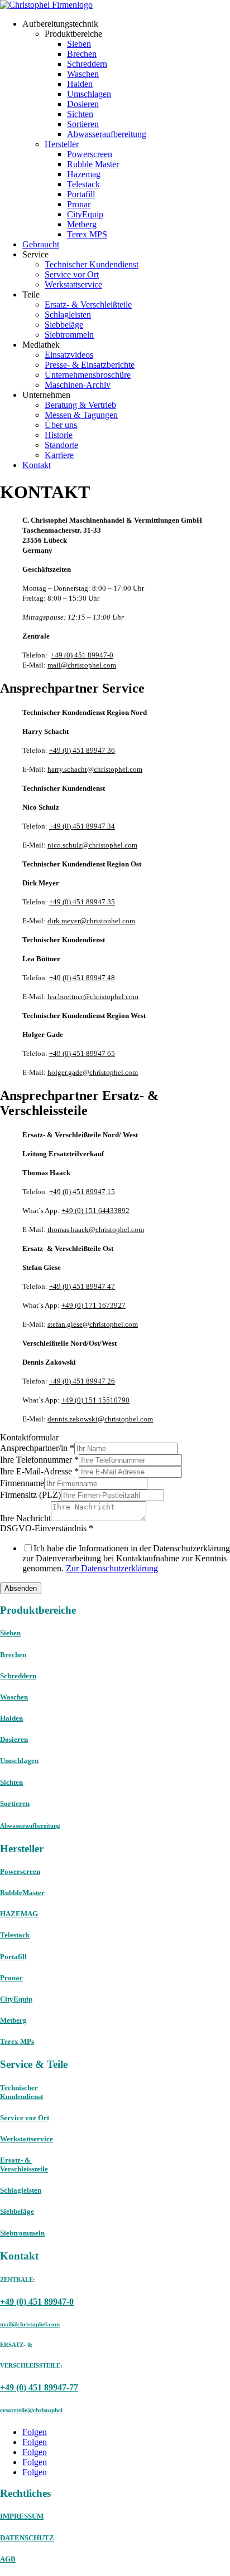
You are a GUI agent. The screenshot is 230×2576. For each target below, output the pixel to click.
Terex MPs (17, 2041)
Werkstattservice (73, 284)
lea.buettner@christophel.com (93, 997)
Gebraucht (41, 244)
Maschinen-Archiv (78, 385)
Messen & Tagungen (81, 415)
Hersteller (62, 144)
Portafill (81, 194)
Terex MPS (87, 234)
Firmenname (22, 1483)
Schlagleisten (68, 315)
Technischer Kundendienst (92, 264)
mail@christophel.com (82, 665)
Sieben (79, 44)
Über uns (61, 425)
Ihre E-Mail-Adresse (39, 1471)
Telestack (83, 184)
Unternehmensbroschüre (88, 375)
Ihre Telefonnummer (39, 1460)
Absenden (21, 1588)
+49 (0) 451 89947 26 (82, 1381)
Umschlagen (89, 94)
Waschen (83, 74)
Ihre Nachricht (25, 1518)
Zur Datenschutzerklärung (112, 1568)
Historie (59, 435)
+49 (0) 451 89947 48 (82, 978)
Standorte (61, 445)
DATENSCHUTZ (27, 2538)
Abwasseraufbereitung (107, 134)
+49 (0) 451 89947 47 (82, 1286)
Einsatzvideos (69, 355)
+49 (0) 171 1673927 (94, 1305)
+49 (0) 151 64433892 (95, 1211)
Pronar (79, 204)
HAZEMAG (19, 1914)
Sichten (80, 114)
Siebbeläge (64, 325)
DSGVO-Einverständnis (47, 1528)
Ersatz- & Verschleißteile (88, 305)
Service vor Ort (72, 274)
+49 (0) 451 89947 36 (82, 750)
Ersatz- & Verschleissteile (24, 2164)
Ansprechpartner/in (37, 1448)
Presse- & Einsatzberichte (90, 365)
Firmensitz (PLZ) (30, 1495)
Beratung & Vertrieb (80, 405)
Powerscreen (90, 154)
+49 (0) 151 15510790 (95, 1400)
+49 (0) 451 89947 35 (82, 902)
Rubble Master (93, 164)
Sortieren (83, 124)
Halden (80, 84)
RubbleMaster (22, 1893)
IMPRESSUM (22, 2516)
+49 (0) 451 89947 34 (82, 826)
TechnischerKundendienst (21, 2092)
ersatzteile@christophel (31, 2410)
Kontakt (37, 465)
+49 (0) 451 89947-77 (39, 2387)
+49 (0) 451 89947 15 (82, 1192)
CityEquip (85, 214)
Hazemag (84, 174)
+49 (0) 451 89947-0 (82, 655)
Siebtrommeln (69, 335)
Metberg (82, 224)
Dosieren (83, 104)
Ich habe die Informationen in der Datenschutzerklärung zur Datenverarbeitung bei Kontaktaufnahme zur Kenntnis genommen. (126, 1558)
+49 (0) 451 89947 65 (82, 1053)
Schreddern (87, 64)
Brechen (82, 54)
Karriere (59, 455)
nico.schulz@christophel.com (92, 845)
